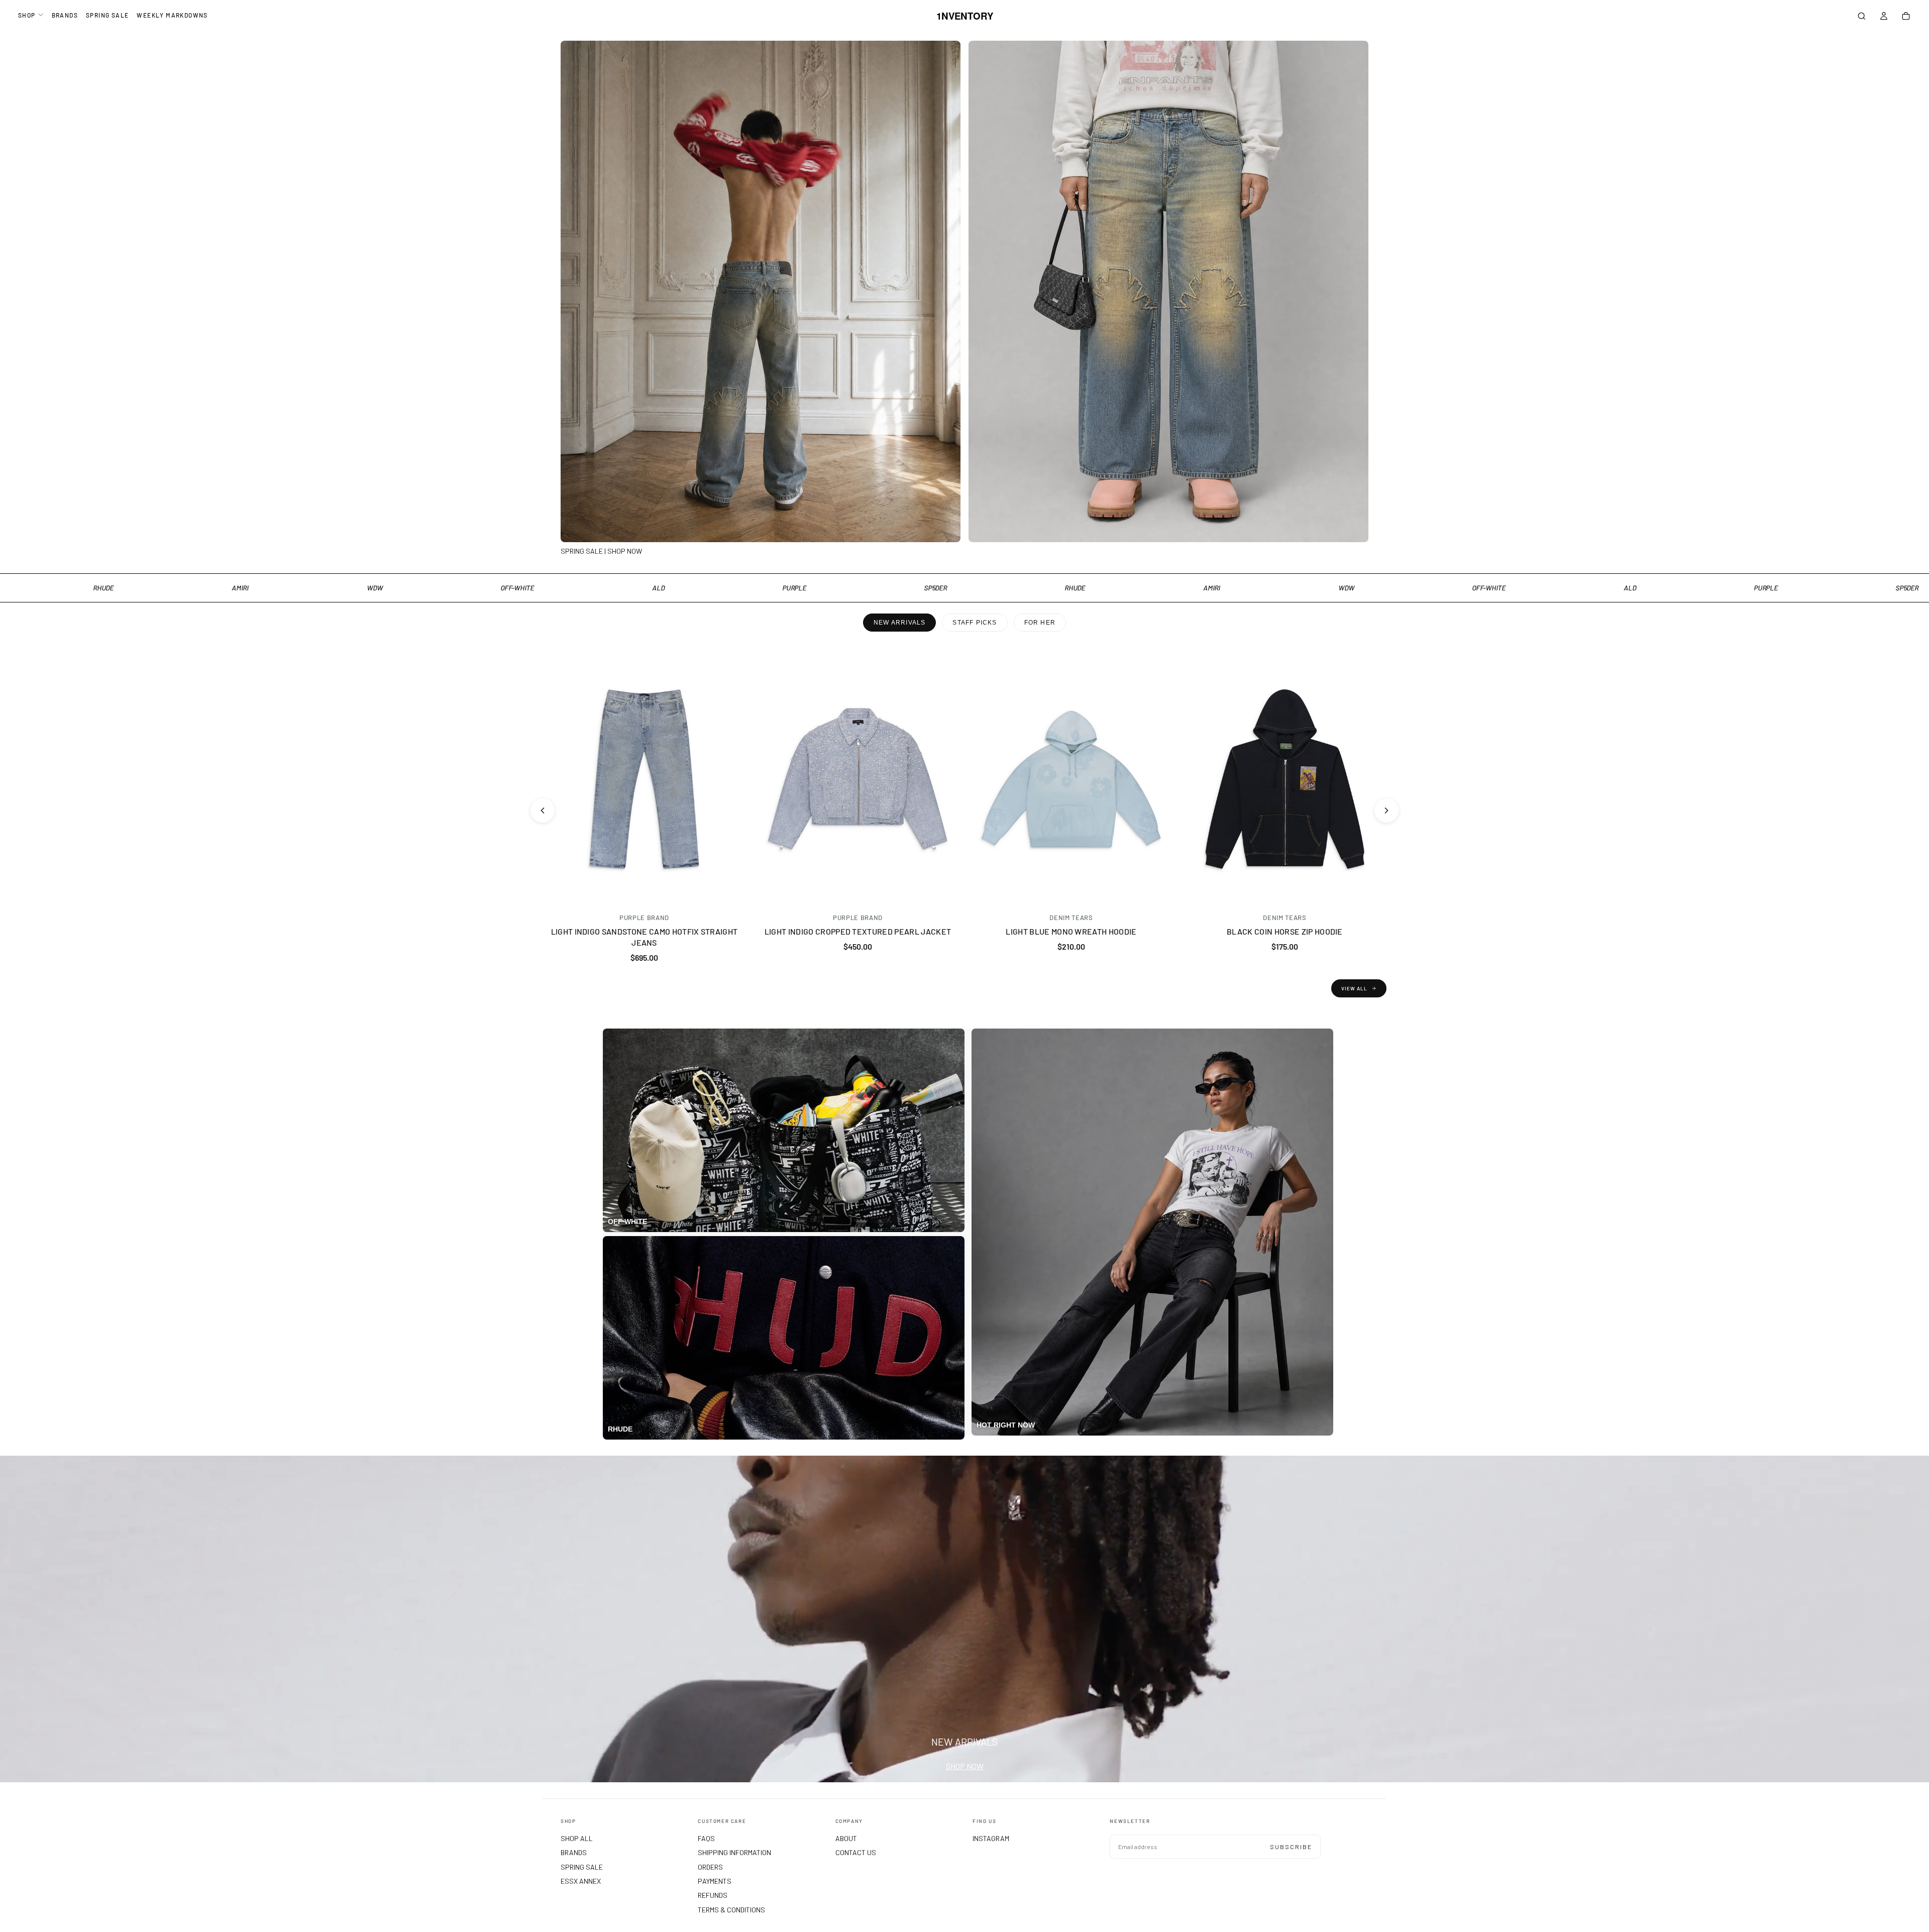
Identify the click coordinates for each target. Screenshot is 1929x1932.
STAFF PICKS (975, 623)
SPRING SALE (107, 15)
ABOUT (846, 1838)
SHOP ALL (577, 1838)
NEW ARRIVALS (899, 623)
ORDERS (710, 1867)
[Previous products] (543, 810)
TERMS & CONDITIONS (731, 1910)
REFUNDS (713, 1895)
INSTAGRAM (991, 1838)
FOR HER (1040, 623)
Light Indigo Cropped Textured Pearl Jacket (858, 931)
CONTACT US (856, 1852)
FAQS (706, 1838)
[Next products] (1386, 810)
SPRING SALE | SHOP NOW (601, 551)
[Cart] (1906, 17)
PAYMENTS (715, 1881)
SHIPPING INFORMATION (734, 1852)
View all (1354, 988)
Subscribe (1291, 1847)
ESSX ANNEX (581, 1881)
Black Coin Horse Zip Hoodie (1285, 931)
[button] (1862, 17)
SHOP (27, 15)
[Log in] (1884, 17)
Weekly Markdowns (172, 15)
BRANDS (65, 15)
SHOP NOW (965, 1766)
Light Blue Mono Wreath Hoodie (1071, 931)
